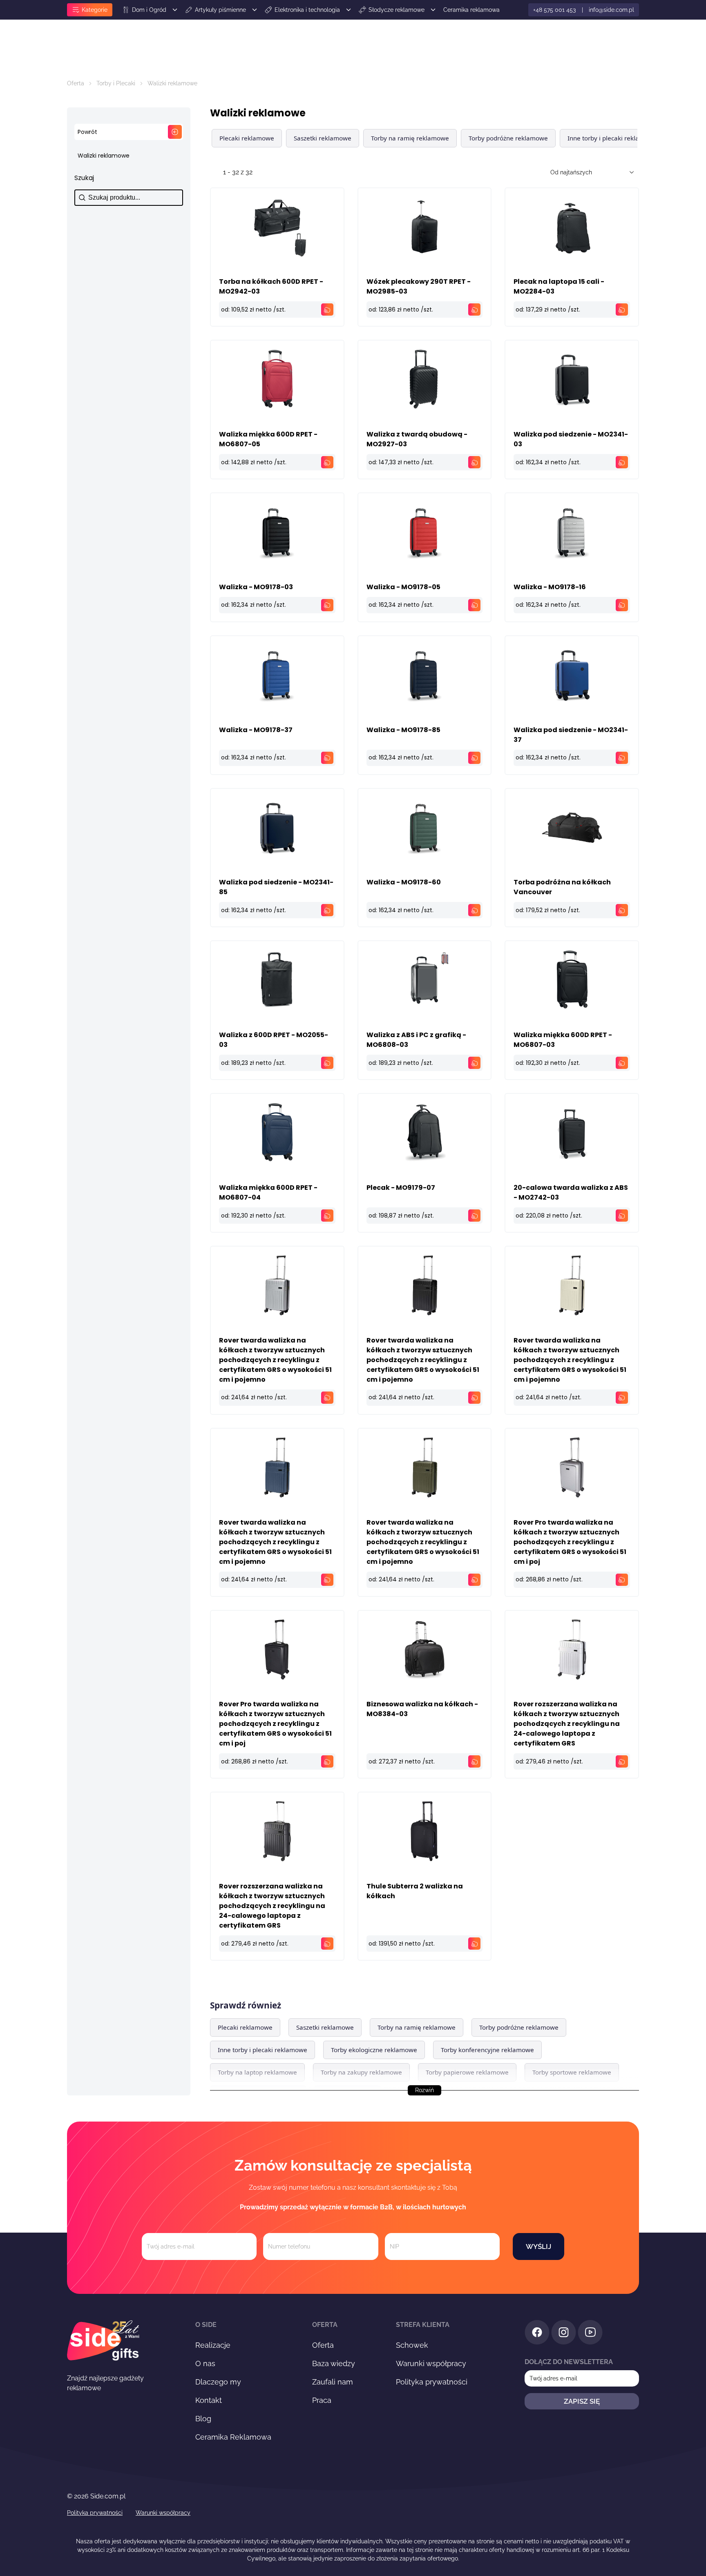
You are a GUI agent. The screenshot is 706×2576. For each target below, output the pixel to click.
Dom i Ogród (149, 10)
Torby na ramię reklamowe (410, 138)
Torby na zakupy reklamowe (361, 2072)
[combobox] (587, 172)
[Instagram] (564, 2334)
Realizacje (213, 2345)
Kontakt (209, 2400)
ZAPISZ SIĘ (582, 2401)
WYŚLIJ (538, 2246)
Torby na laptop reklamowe (257, 2072)
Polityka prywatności (432, 2382)
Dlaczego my (218, 2382)
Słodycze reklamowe (397, 10)
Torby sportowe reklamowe (572, 2072)
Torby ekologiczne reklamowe (374, 2050)
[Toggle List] (631, 172)
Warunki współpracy (431, 2363)
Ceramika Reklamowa (233, 2437)
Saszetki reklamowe (323, 138)
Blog (203, 2419)
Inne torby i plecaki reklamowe (612, 138)
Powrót (87, 132)
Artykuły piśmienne (220, 10)
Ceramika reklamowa (471, 10)
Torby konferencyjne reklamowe (487, 2050)
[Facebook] (537, 2334)
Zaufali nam (333, 2382)
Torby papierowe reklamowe (467, 2072)
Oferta (76, 83)
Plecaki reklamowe (247, 138)
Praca (322, 2400)
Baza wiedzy (334, 2363)
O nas (205, 2363)
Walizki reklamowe (104, 156)
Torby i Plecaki (116, 83)
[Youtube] (590, 2334)
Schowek (412, 2345)
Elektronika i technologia (307, 10)
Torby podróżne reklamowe (508, 138)
